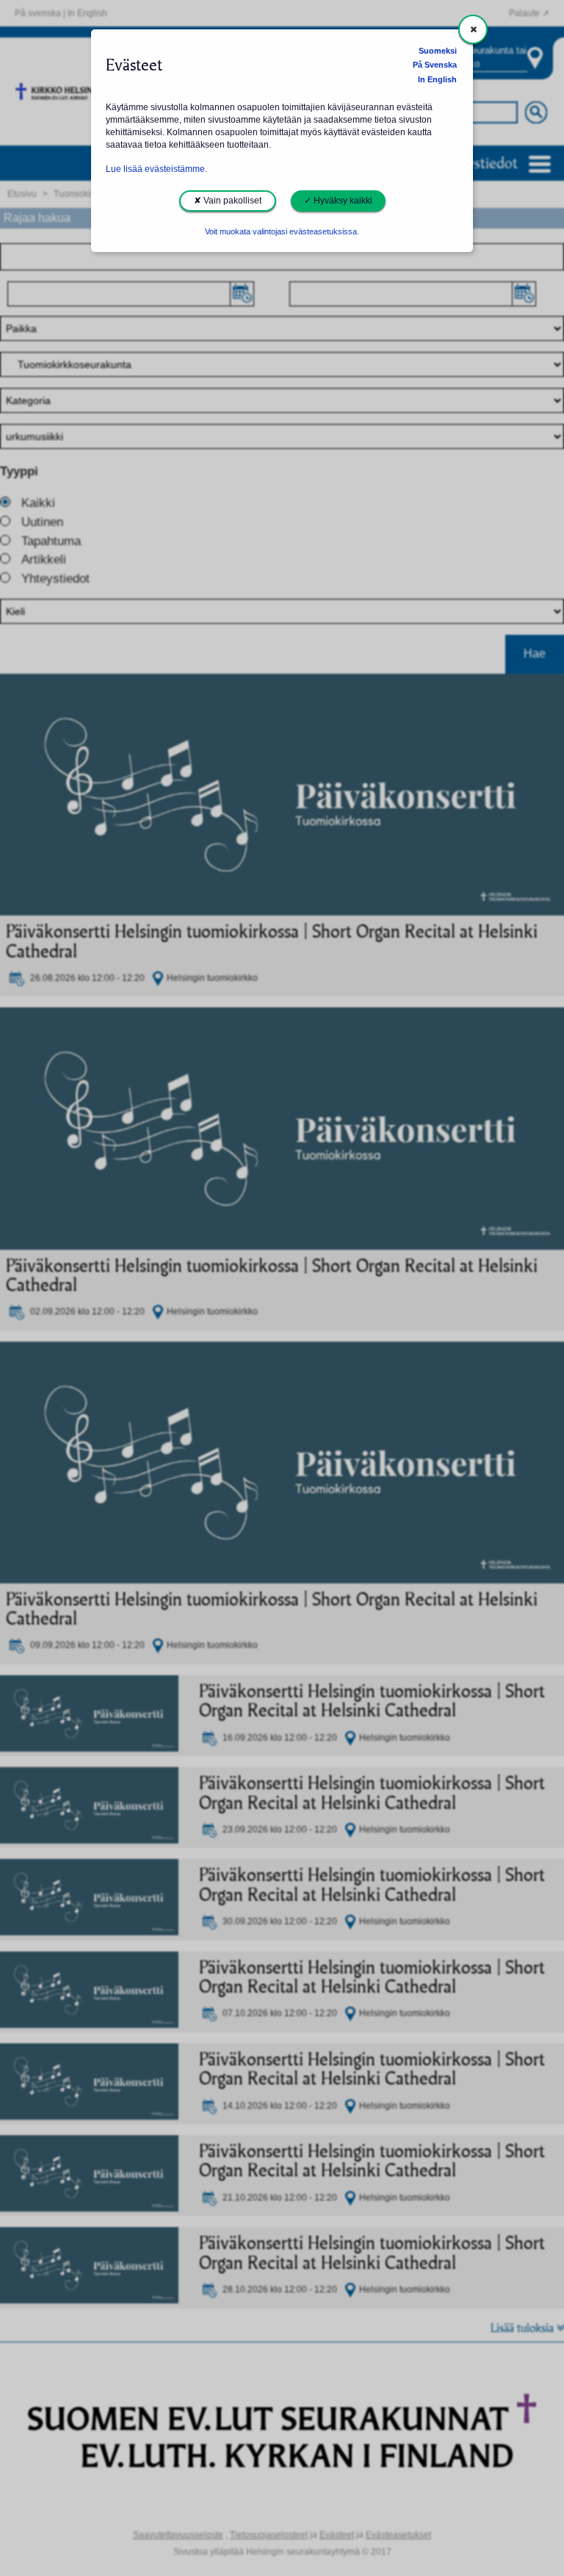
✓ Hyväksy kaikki (338, 201)
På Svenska (435, 65)
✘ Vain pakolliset (228, 201)
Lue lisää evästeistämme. (156, 169)
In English (437, 79)
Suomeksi (438, 51)
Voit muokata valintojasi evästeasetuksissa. (282, 231)
